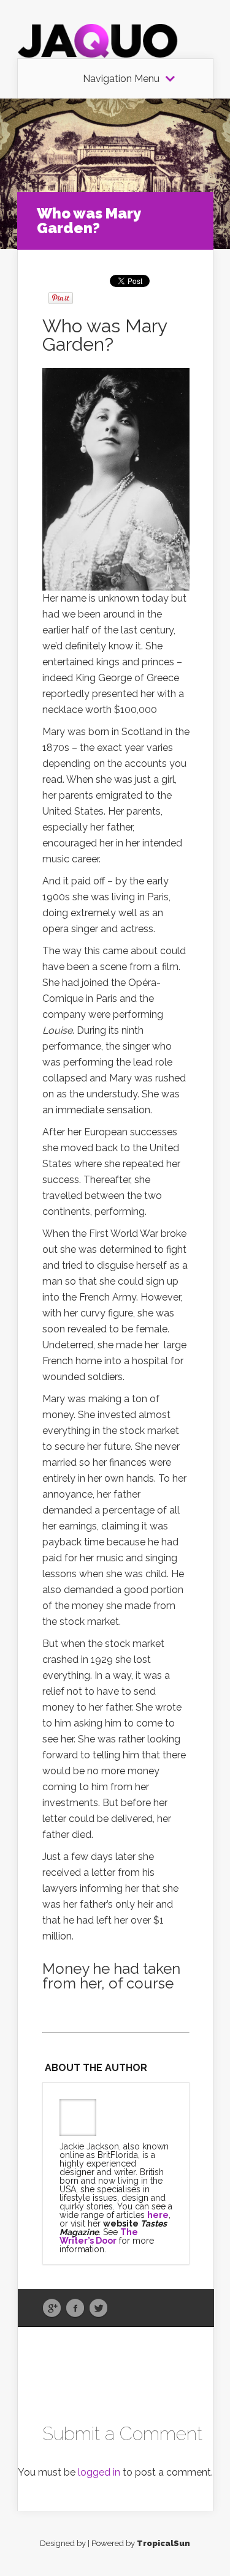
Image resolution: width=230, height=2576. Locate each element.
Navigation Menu (121, 79)
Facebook (75, 2309)
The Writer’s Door (99, 2236)
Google (52, 2309)
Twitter (98, 2309)
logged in (99, 2472)
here (158, 2215)
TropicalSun (163, 2543)
